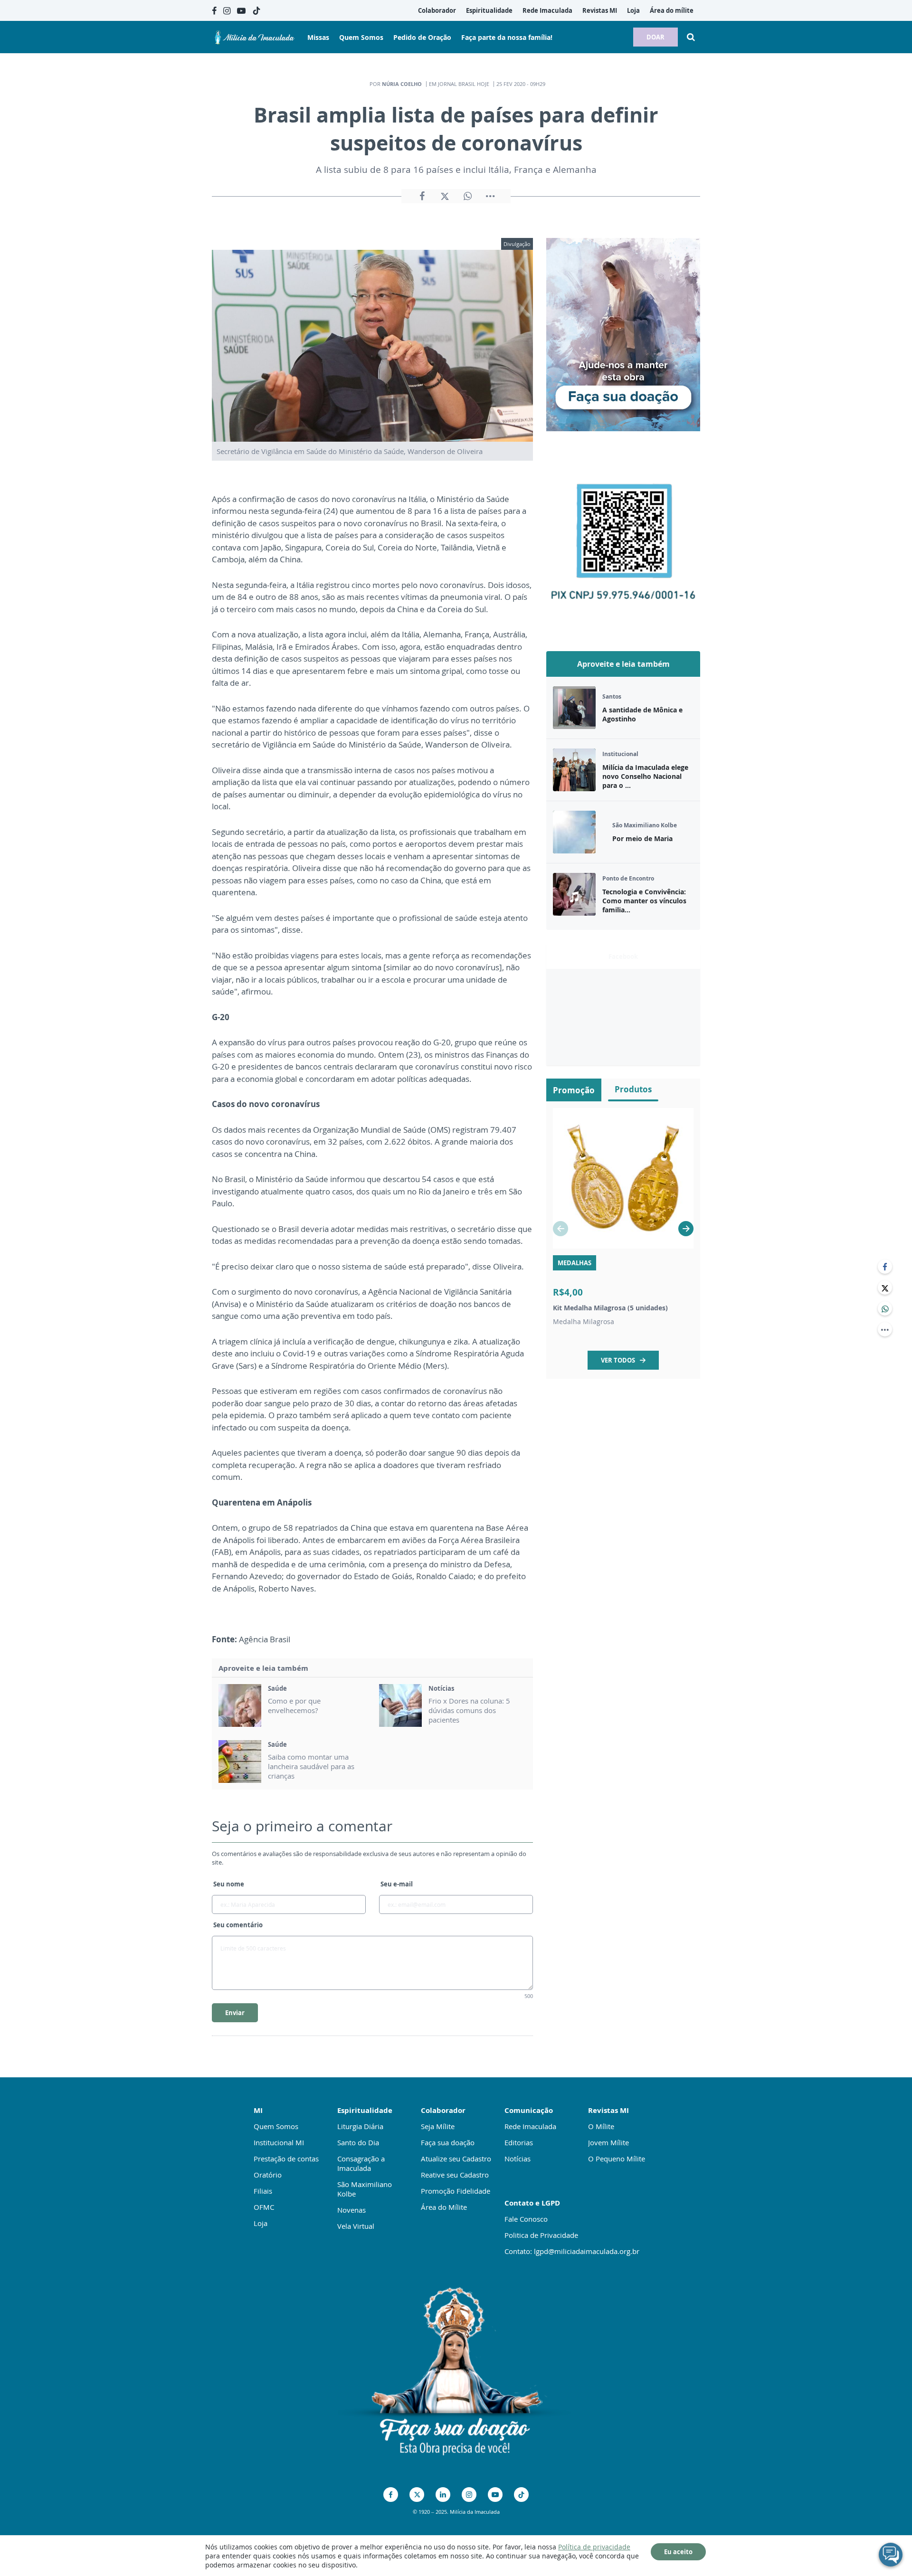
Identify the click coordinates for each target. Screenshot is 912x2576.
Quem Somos (276, 2126)
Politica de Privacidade (541, 2235)
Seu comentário (238, 1925)
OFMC (264, 2207)
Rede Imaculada (530, 2126)
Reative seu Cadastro (455, 2175)
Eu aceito (678, 2552)
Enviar (235, 2013)
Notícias (518, 2159)
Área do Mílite (444, 2207)
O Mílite (601, 2126)
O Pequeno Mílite (617, 2159)
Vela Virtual (356, 2226)
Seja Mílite (438, 2126)
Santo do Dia (358, 2142)
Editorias (519, 2142)
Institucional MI (279, 2142)
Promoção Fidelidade (456, 2191)
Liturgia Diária (360, 2126)
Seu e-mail (397, 1884)
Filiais (263, 2191)
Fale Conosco (526, 2219)
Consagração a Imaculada (361, 2163)
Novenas (351, 2210)
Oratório (268, 2175)
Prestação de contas (286, 2159)
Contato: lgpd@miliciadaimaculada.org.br (572, 2251)
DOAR (655, 37)
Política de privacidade (594, 2547)
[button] (686, 1229)
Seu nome (229, 1884)
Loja (261, 2223)
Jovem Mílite (608, 2142)
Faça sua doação (448, 2142)
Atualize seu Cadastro (456, 2159)
